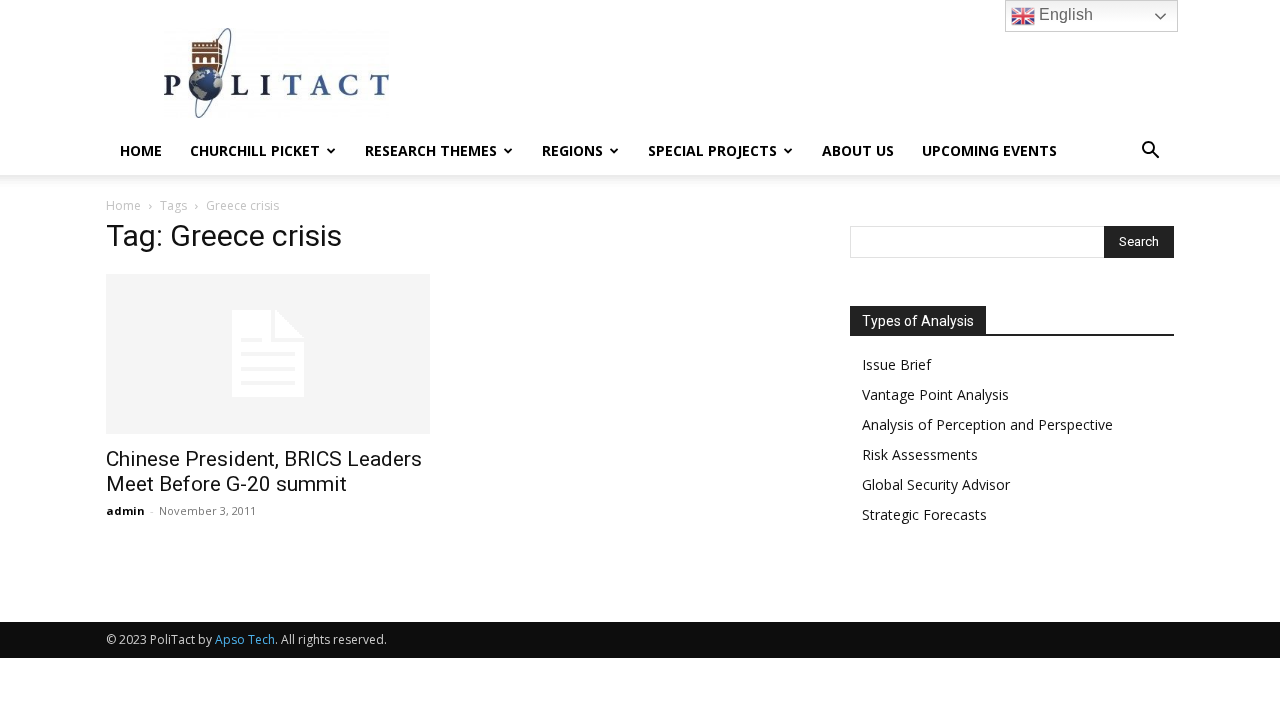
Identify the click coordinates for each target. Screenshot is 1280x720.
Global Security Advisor (936, 484)
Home (141, 150)
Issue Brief (896, 364)
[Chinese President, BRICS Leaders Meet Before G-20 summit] (268, 354)
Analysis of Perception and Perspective (987, 424)
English (1064, 14)
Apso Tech (245, 639)
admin (125, 510)
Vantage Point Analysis (935, 394)
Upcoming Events (989, 150)
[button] (1150, 152)
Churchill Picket (255, 150)
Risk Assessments (920, 454)
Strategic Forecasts (924, 514)
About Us (858, 150)
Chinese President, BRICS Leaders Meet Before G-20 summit (264, 471)
